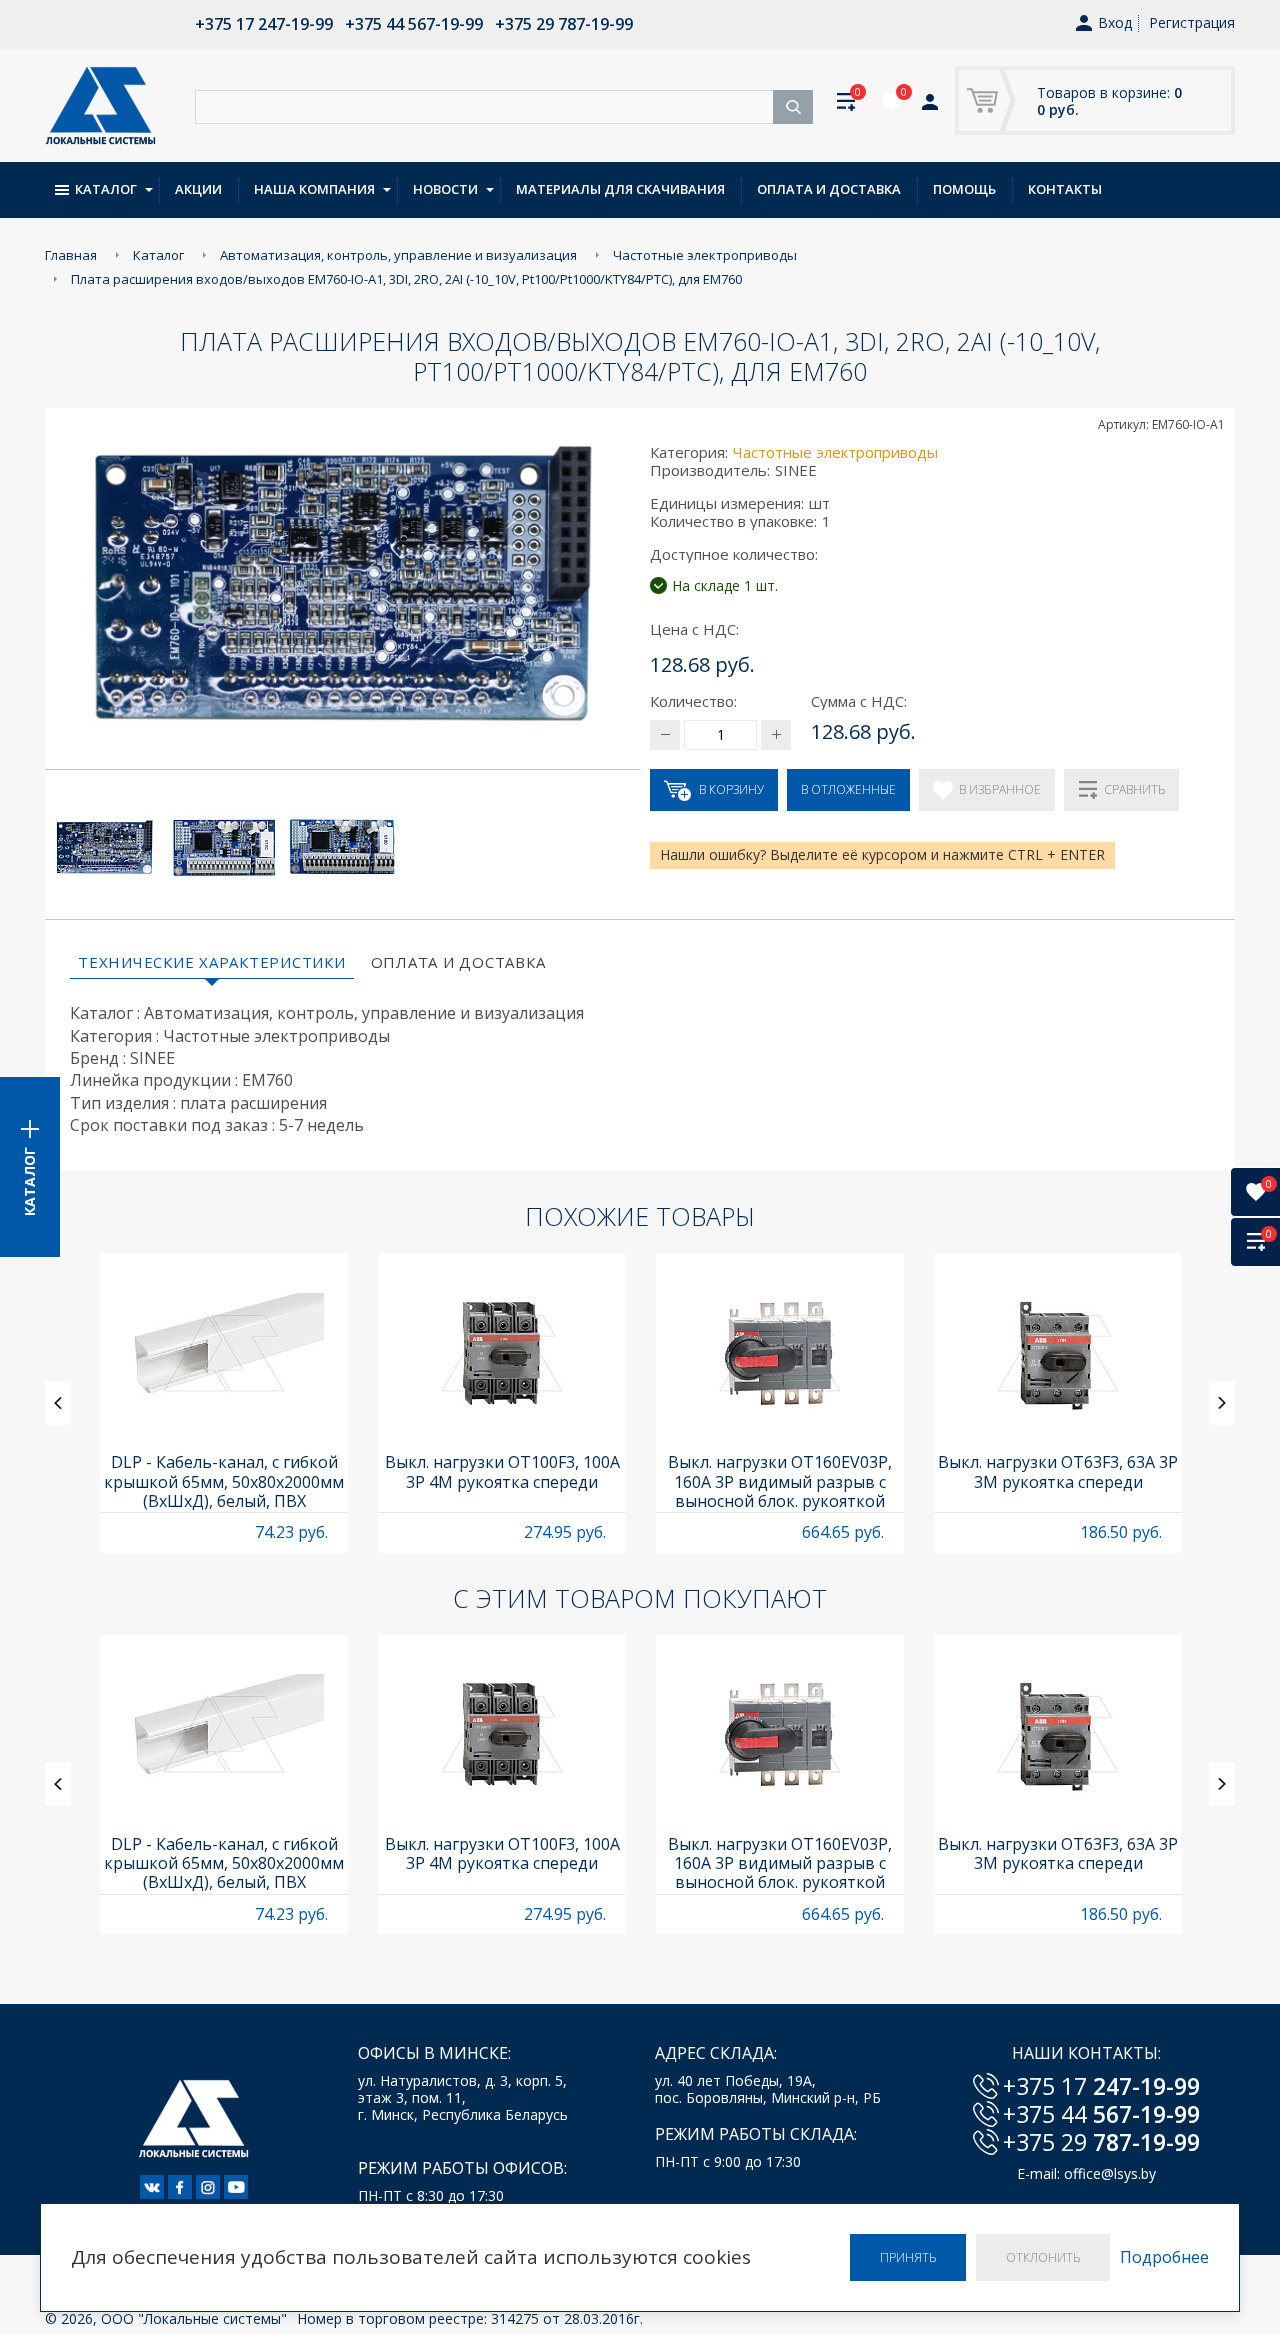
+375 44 (1101, 2114)
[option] (224, 1402)
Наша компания (314, 189)
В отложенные (848, 789)
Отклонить (1043, 2257)
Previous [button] (58, 1403)
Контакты (1065, 189)
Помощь (964, 189)
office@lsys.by (1110, 2173)
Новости (445, 189)
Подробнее (1164, 2257)
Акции (198, 189)
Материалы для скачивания (620, 189)
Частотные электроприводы (835, 452)
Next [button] (1222, 1403)
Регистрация (1192, 22)
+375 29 (1101, 2142)
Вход (1115, 23)
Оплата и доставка (829, 189)
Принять (908, 2257)
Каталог (106, 189)
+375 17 (1101, 2086)
